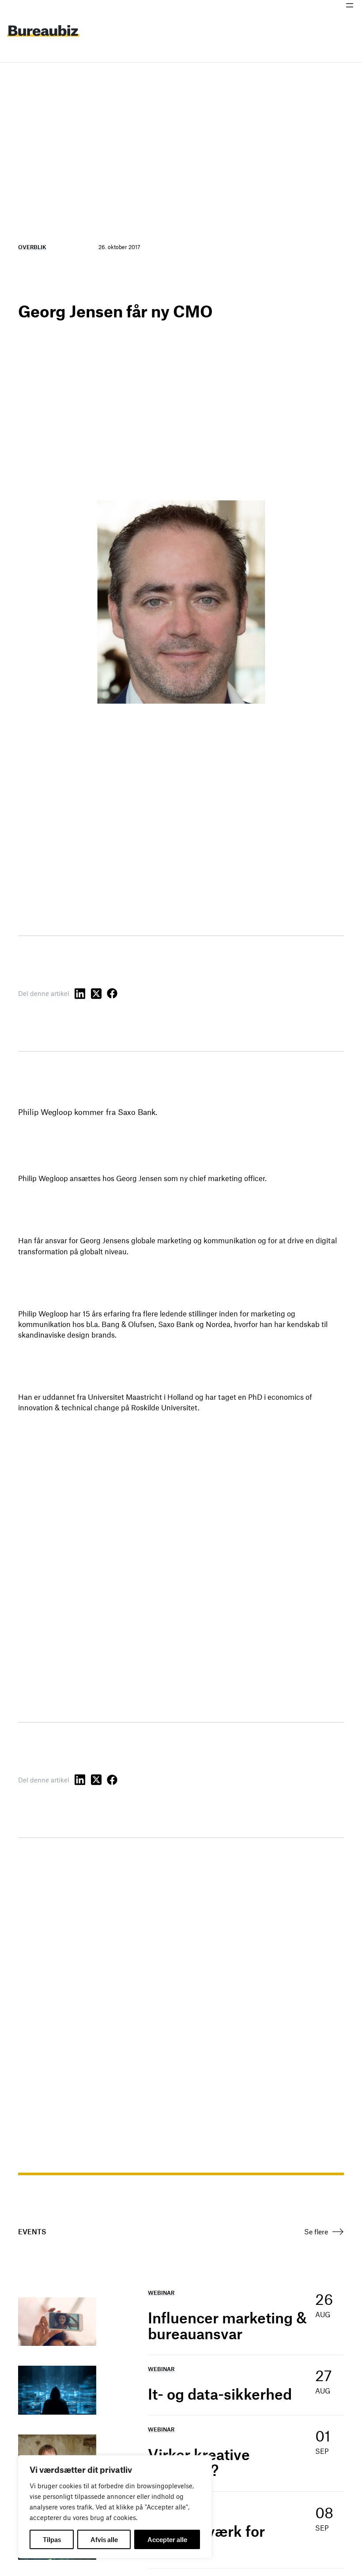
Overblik (32, 247)
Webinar (161, 2293)
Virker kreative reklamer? (199, 2462)
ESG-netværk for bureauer (206, 2539)
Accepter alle (167, 2539)
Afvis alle (104, 2539)
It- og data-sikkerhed (220, 2394)
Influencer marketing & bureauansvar (227, 2326)
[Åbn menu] (350, 5)
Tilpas (52, 2539)
